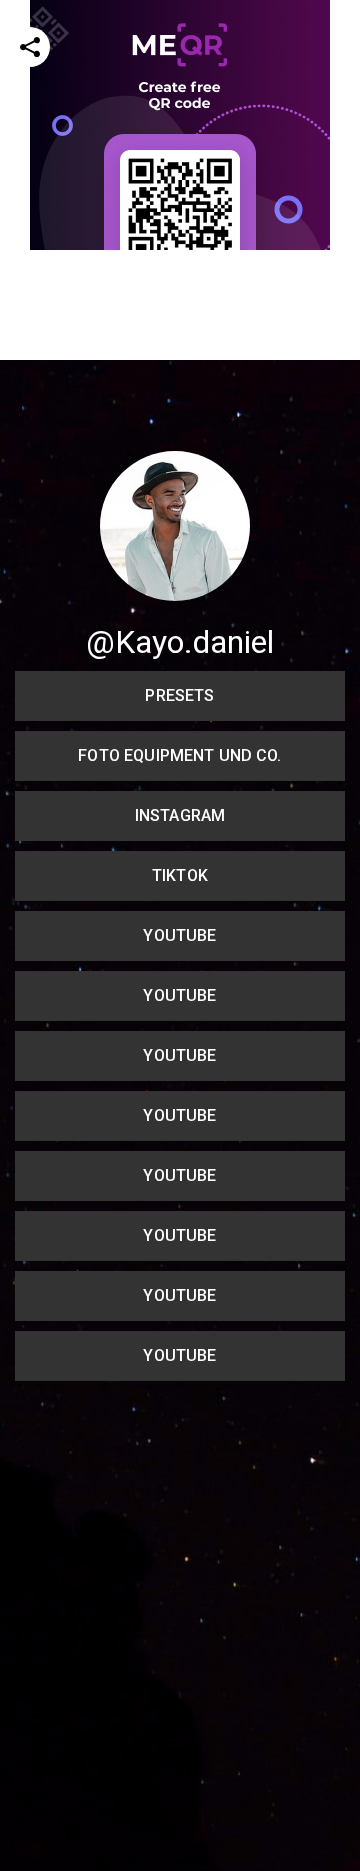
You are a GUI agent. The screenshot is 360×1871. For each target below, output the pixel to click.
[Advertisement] (180, 430)
